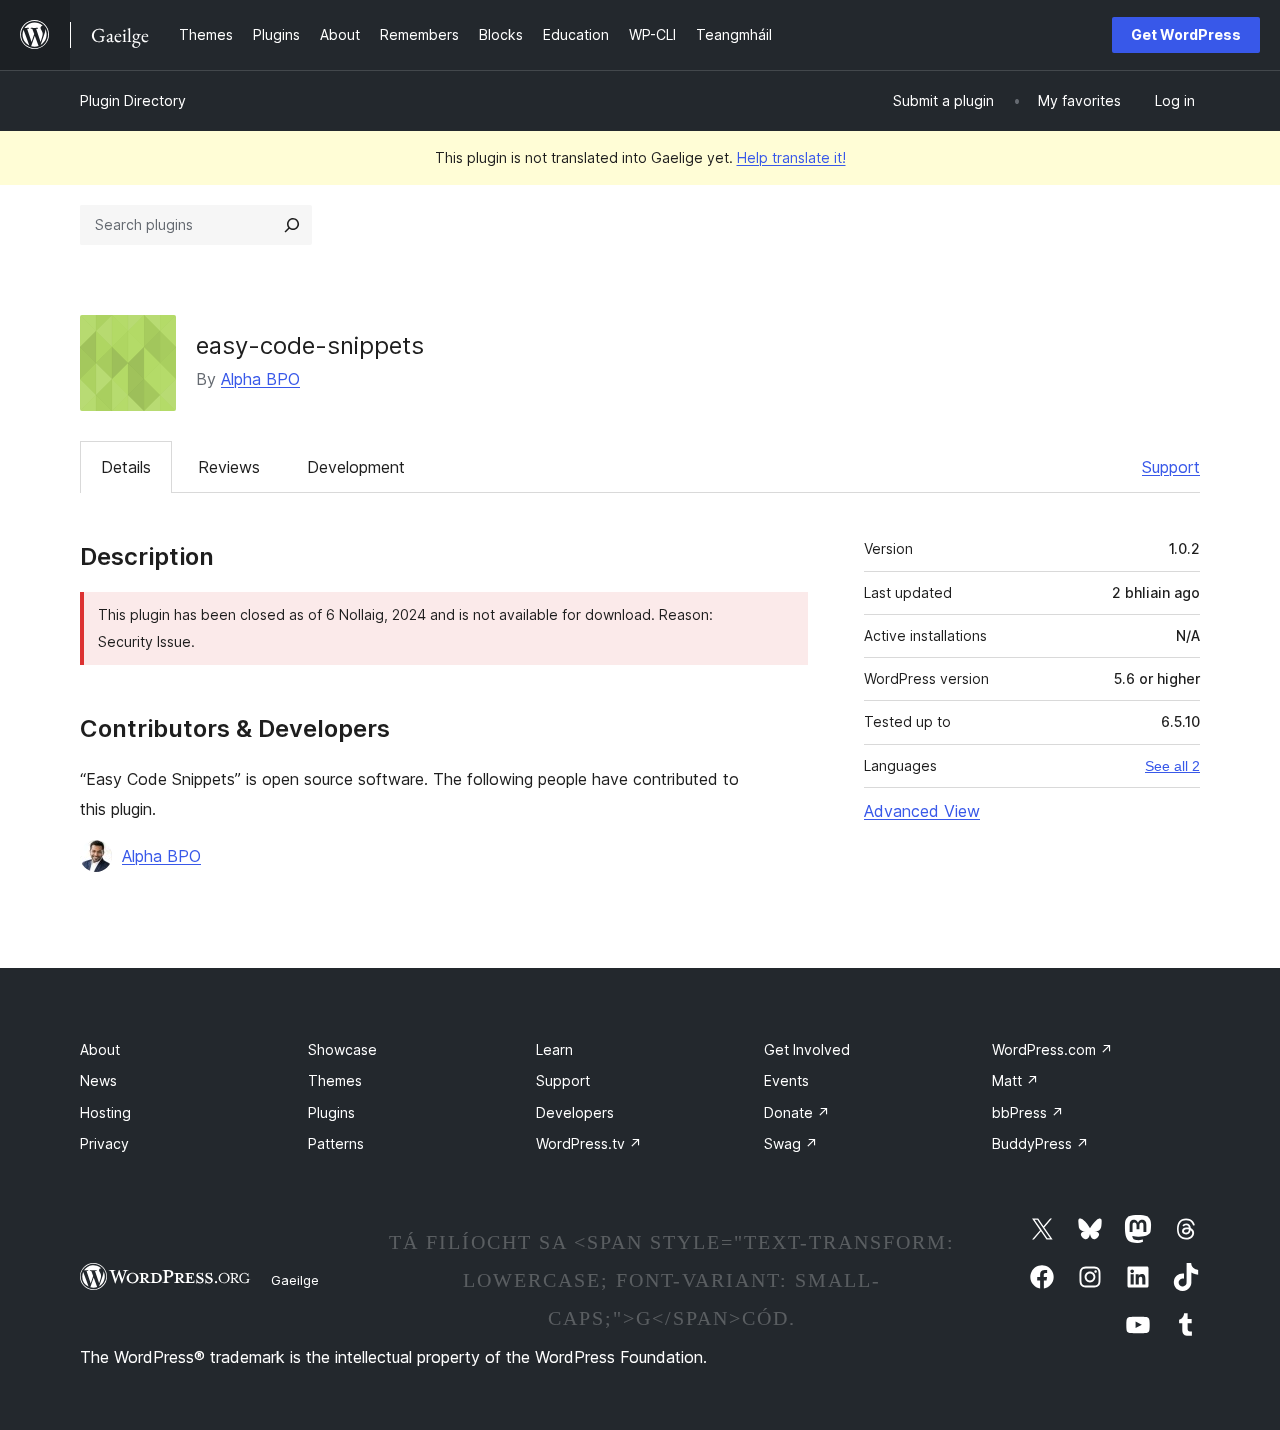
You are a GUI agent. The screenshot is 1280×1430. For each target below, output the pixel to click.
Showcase (342, 1049)
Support (1171, 467)
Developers (575, 1112)
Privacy (104, 1143)
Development (356, 467)
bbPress (1028, 1112)
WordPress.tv (589, 1143)
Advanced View (922, 811)
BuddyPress (1040, 1143)
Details (126, 467)
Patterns (336, 1143)
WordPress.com (1052, 1049)
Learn (554, 1049)
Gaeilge (295, 1280)
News (98, 1080)
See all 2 (1172, 766)
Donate (797, 1112)
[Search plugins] (292, 225)
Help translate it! (791, 157)
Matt (1015, 1080)
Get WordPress (1186, 34)
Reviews (229, 467)
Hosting (105, 1112)
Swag (791, 1143)
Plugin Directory (133, 100)
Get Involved (807, 1049)
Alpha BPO (260, 379)
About (100, 1049)
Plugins (331, 1112)
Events (786, 1080)
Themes (335, 1080)
